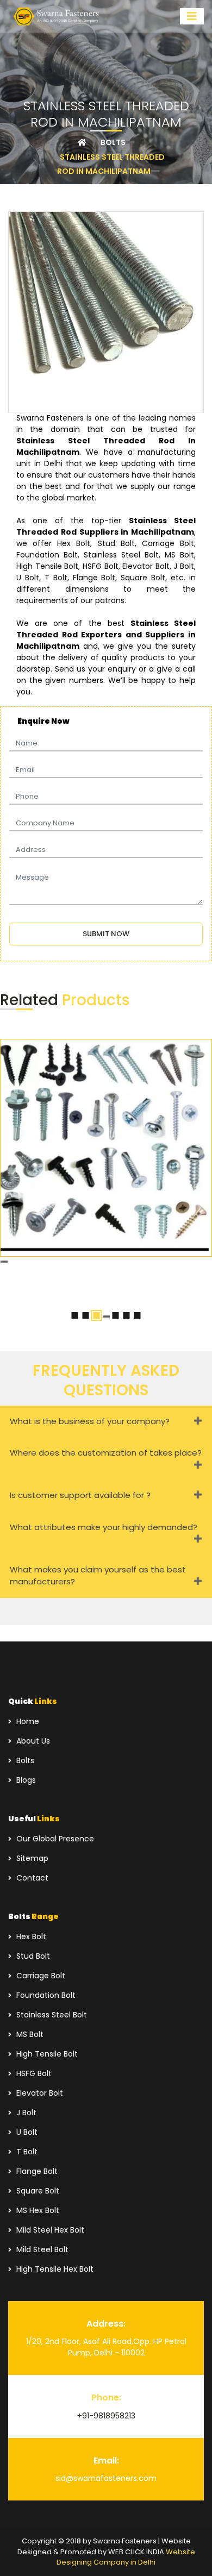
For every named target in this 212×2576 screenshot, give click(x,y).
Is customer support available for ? (80, 1495)
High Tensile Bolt (46, 2054)
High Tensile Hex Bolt (54, 2269)
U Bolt (26, 2132)
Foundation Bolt (45, 1995)
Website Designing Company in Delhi (126, 2557)
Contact (31, 1878)
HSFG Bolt (33, 2073)
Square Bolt (37, 2191)
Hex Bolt (30, 1936)
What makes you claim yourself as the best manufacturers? (98, 1576)
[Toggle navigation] (192, 16)
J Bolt (25, 2113)
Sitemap (31, 1858)
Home (27, 1721)
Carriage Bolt (40, 1976)
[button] (75, 1315)
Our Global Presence (54, 1839)
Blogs (25, 1780)
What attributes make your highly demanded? (104, 1527)
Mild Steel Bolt (41, 2249)
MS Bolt (29, 2034)
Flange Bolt (36, 2171)
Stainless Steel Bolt (51, 2015)
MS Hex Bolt (37, 2210)
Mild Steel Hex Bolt (49, 2230)
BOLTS (113, 142)
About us (32, 1741)
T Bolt (26, 2152)
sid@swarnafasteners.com (106, 2478)
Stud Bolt (32, 1956)
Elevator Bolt (39, 2093)
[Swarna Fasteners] (57, 17)
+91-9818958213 (106, 2416)
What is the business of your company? (90, 1421)
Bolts (24, 1760)
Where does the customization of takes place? (106, 1453)
